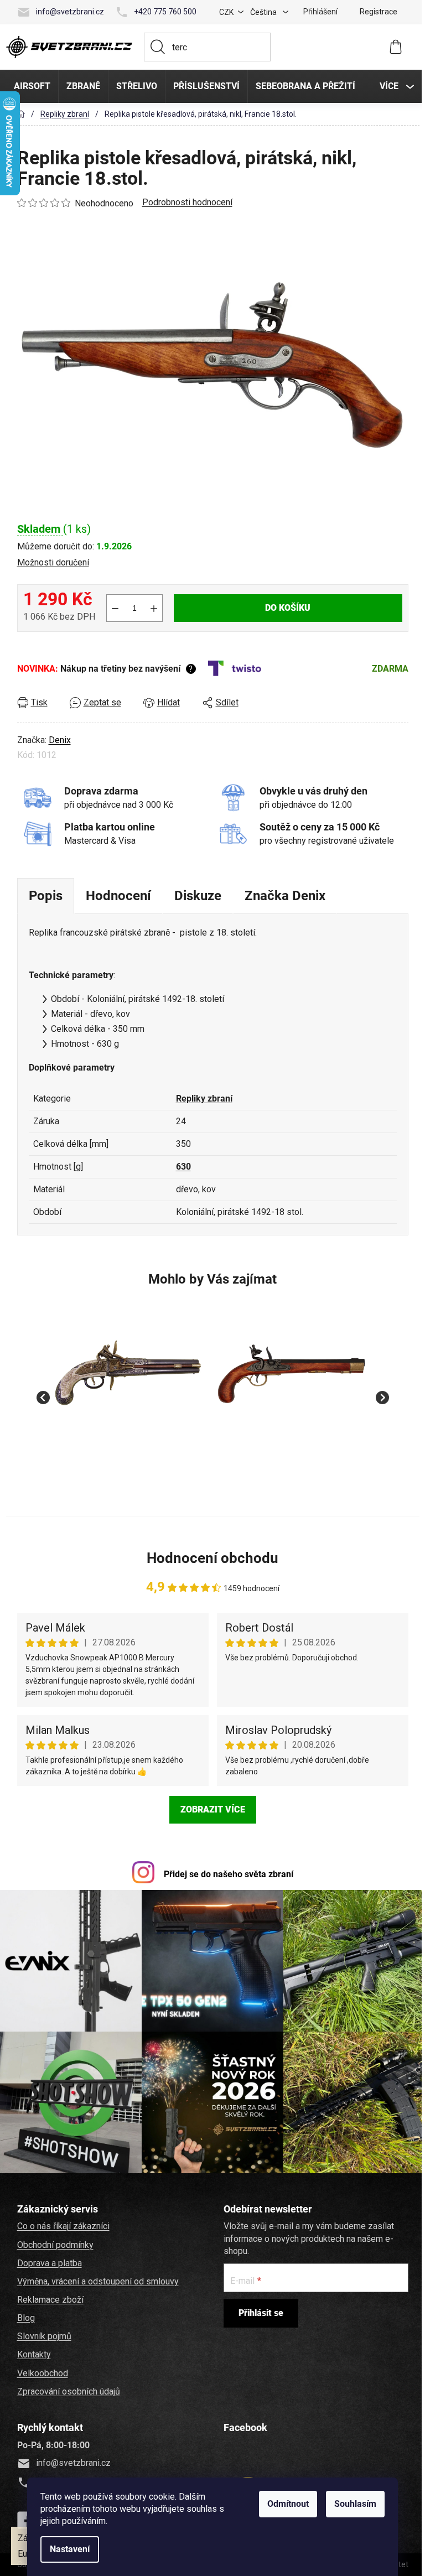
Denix (58, 740)
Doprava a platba (48, 2261)
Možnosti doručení (51, 562)
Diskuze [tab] (196, 896)
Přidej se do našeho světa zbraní (227, 1874)
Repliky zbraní (203, 1099)
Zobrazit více (211, 1809)
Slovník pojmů (43, 2334)
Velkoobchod (41, 2371)
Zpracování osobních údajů (67, 2389)
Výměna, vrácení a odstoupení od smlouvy (96, 2279)
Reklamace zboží (49, 2297)
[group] (127, 1391)
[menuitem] (30, 86)
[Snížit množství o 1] (113, 608)
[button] (127, 1458)
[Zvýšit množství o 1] (152, 608)
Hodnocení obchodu (211, 1558)
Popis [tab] (44, 896)
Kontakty (32, 2352)
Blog (24, 2316)
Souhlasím (354, 2504)
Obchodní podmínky (54, 2243)
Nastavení (68, 2549)
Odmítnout (286, 2504)
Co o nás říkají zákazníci (62, 2224)
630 (182, 1167)
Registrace (377, 12)
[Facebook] (24, 2518)
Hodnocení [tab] (117, 896)
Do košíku (286, 608)
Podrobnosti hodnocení (186, 202)
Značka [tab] (283, 896)
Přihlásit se (259, 2311)
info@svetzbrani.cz (68, 12)
